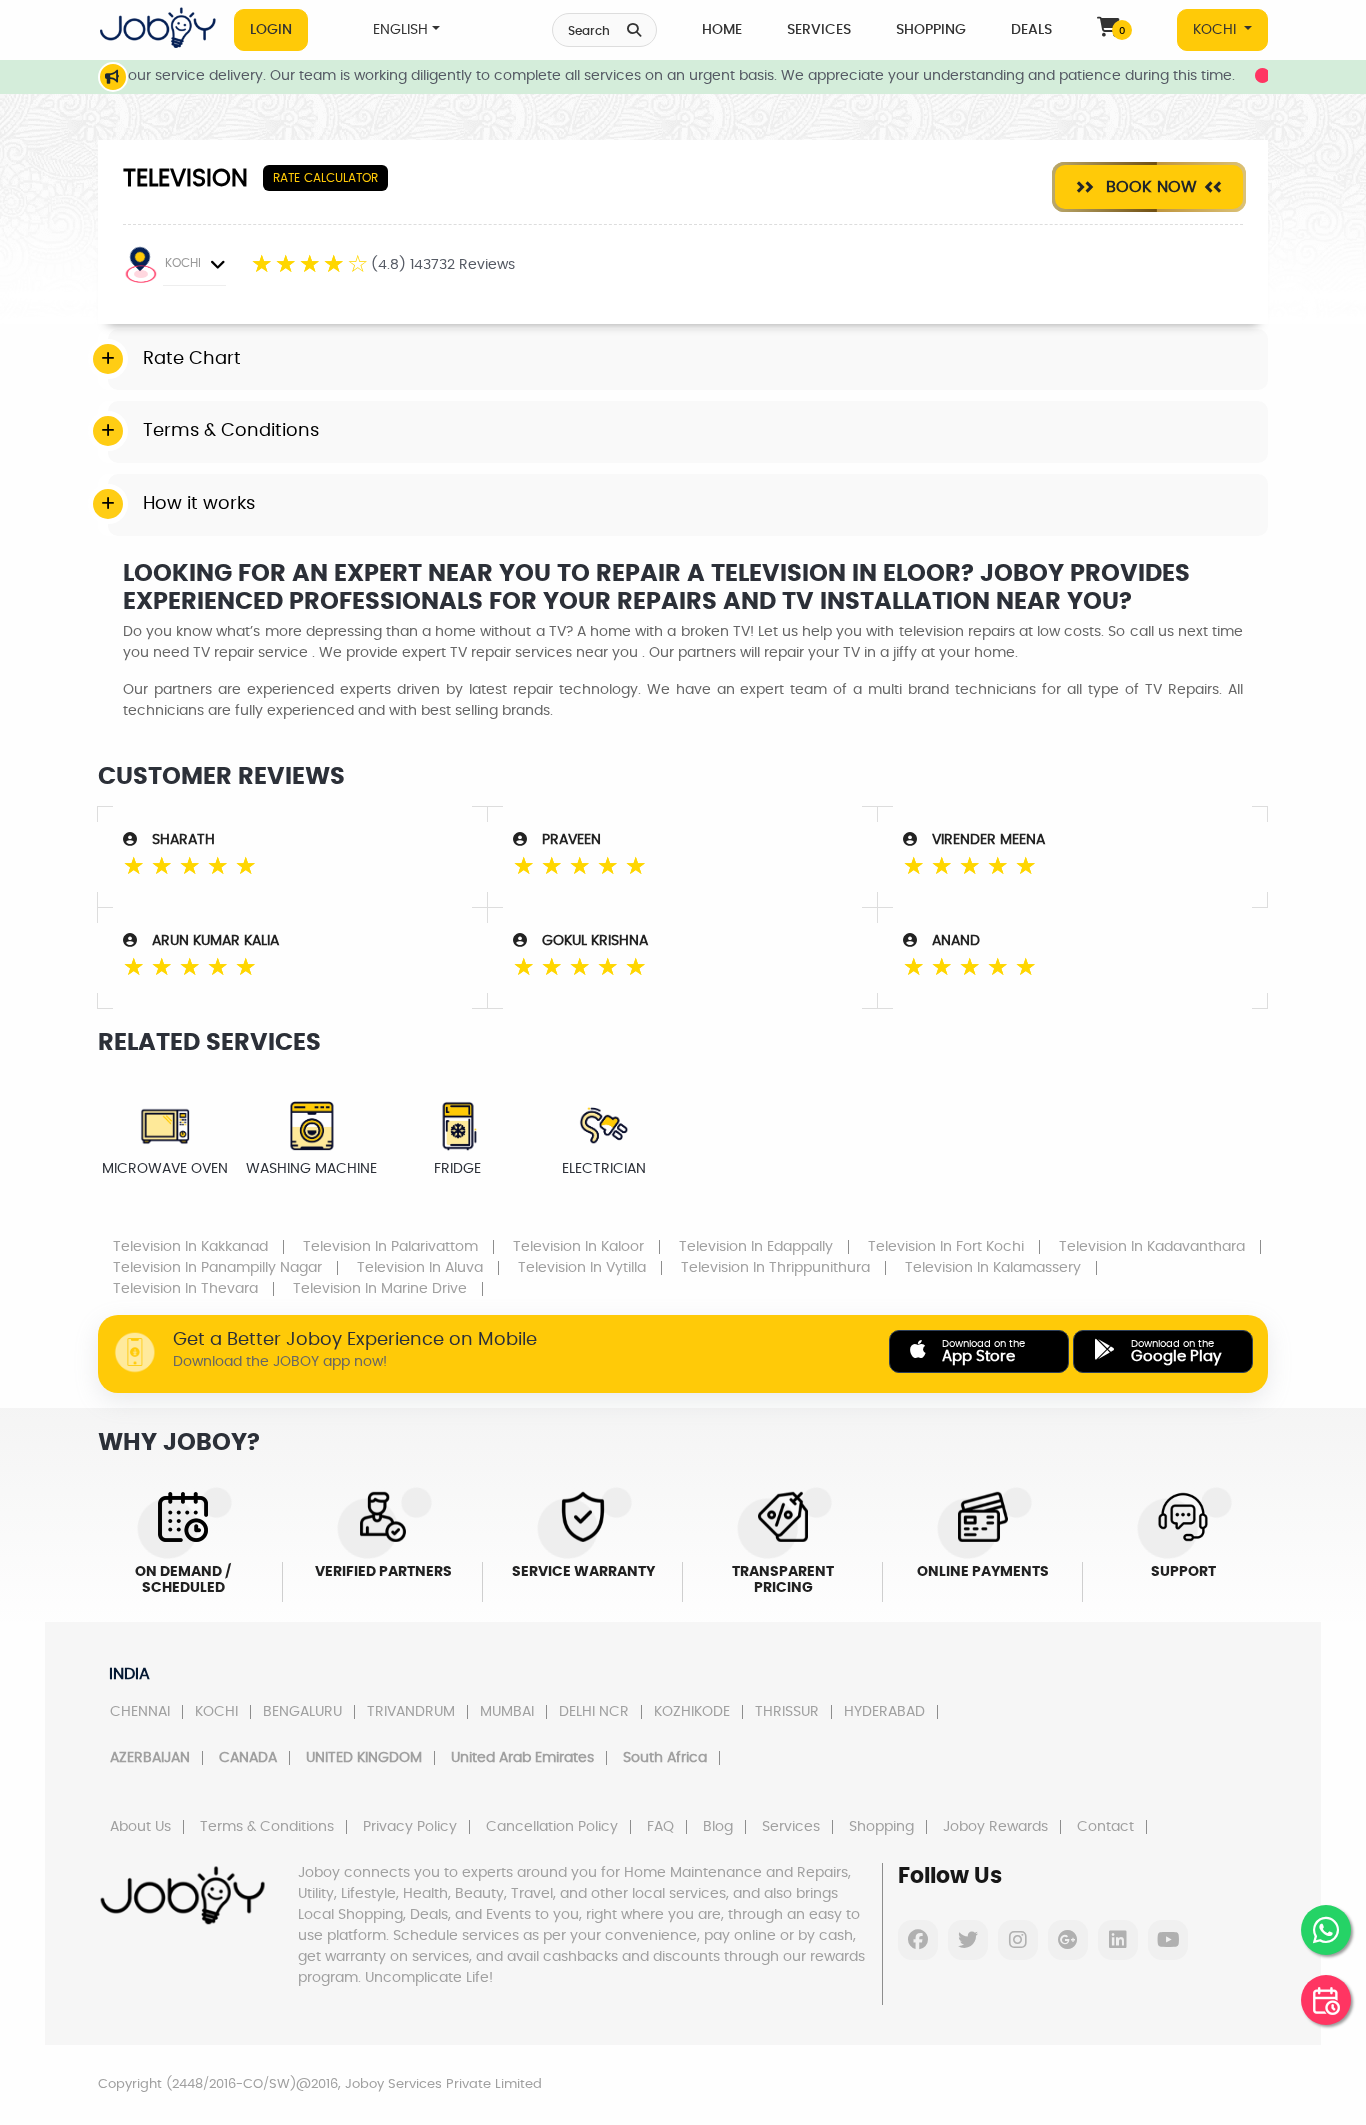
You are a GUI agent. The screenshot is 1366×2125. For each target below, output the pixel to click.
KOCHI (1216, 30)
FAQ (660, 1827)
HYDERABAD (884, 1712)
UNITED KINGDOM (364, 1758)
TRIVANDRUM (411, 1712)
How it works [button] (199, 504)
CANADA (248, 1758)
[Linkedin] (1118, 1940)
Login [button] (271, 30)
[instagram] (1018, 1940)
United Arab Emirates (522, 1758)
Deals (1031, 30)
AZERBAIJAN (150, 1758)
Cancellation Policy (552, 1827)
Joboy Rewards (995, 1827)
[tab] (688, 360)
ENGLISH (400, 30)
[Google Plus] (1068, 1940)
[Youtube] (1168, 1940)
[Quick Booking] (1326, 2000)
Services (819, 30)
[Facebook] (918, 1940)
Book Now (1149, 187)
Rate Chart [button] (192, 359)
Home (722, 30)
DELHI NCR (594, 1712)
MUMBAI (507, 1712)
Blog (718, 1827)
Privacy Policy (410, 1827)
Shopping (931, 30)
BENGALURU (302, 1712)
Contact (1105, 1827)
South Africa (665, 1758)
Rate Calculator (325, 178)
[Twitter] (968, 1940)
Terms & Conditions (267, 1827)
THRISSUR (787, 1712)
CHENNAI (140, 1712)
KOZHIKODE (692, 1712)
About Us (140, 1827)
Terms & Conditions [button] (231, 431)
